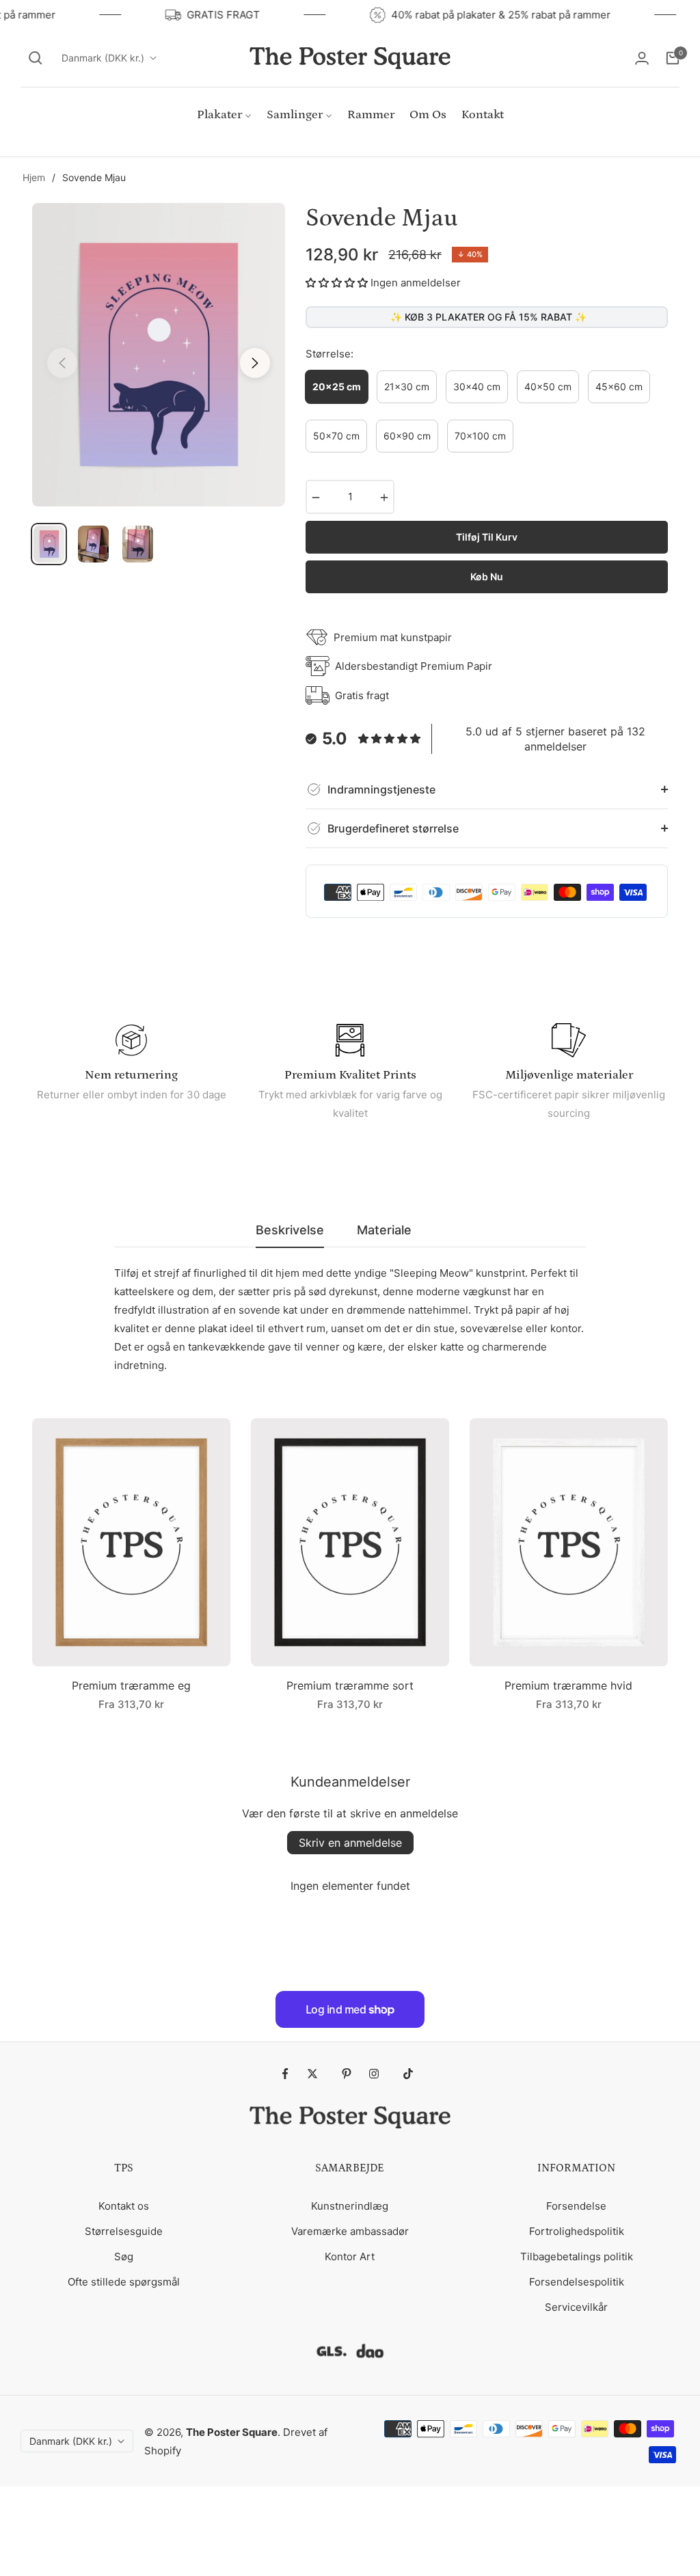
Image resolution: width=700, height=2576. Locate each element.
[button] (36, 58)
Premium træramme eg (131, 1685)
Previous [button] (62, 363)
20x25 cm (337, 387)
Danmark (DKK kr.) (103, 58)
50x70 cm (336, 436)
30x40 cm (477, 387)
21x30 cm (407, 387)
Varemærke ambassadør (350, 2231)
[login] (642, 58)
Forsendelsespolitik (577, 2282)
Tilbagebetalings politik (577, 2256)
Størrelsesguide (124, 2231)
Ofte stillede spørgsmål (124, 2282)
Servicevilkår (576, 2307)
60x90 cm (407, 436)
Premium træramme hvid (568, 1685)
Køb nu (487, 577)
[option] (159, 355)
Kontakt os (124, 2206)
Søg (124, 2256)
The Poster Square (232, 2432)
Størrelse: (329, 354)
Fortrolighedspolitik (577, 2231)
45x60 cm (619, 387)
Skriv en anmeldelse (350, 1843)
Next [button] (255, 363)
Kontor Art (350, 2256)
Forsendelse (576, 2206)
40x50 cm (548, 387)
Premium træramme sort (350, 1685)
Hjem (34, 177)
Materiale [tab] (384, 1230)
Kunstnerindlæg (350, 2206)
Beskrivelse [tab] (290, 1230)
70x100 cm (480, 436)
